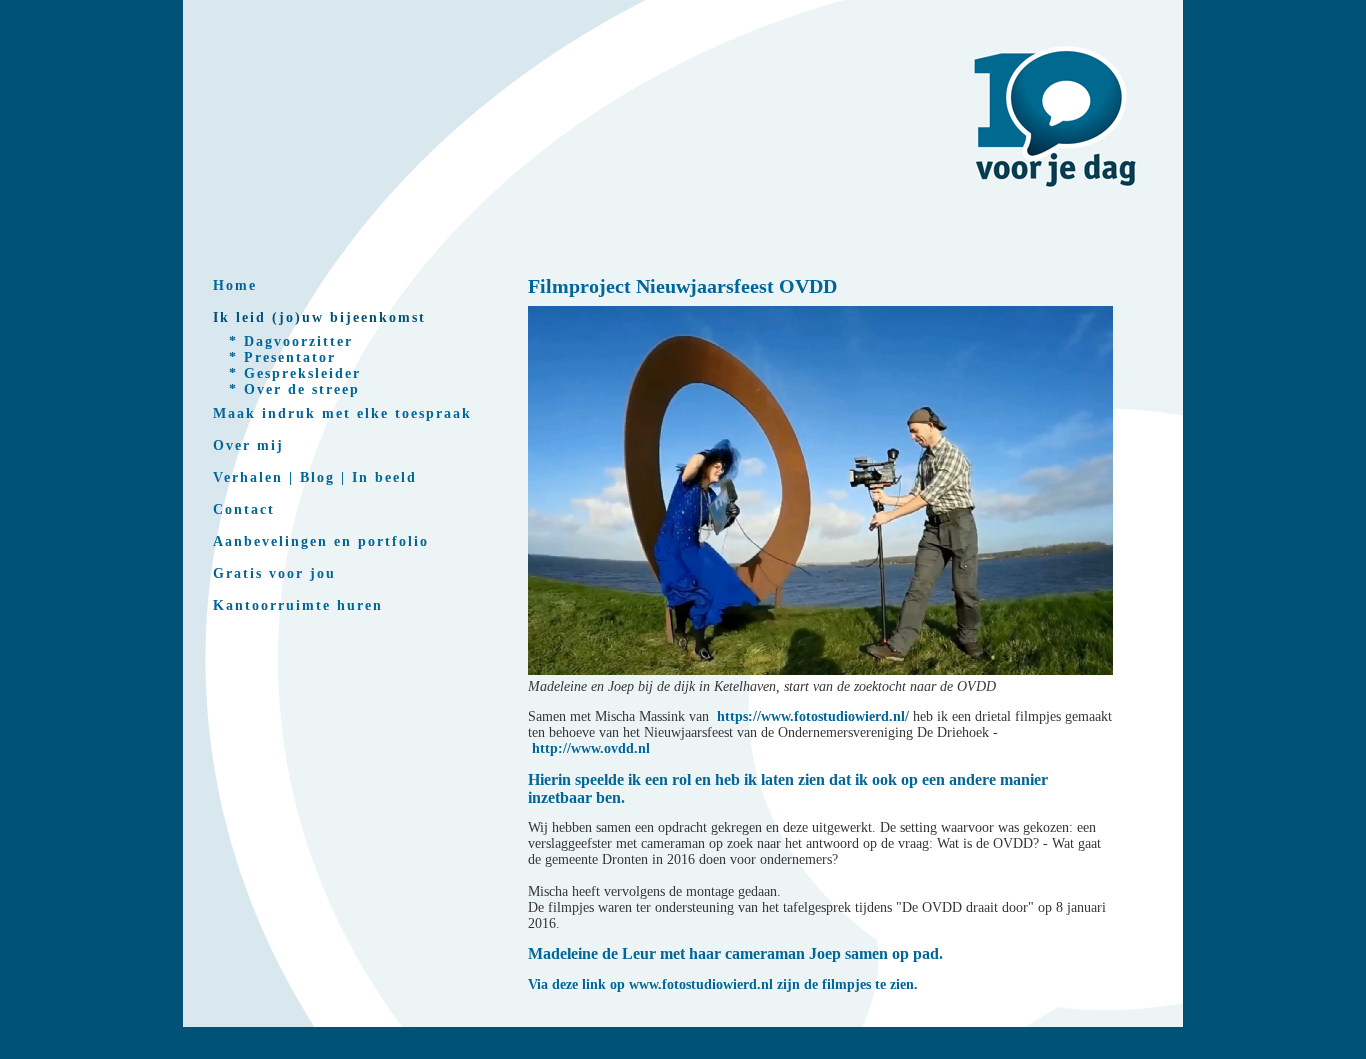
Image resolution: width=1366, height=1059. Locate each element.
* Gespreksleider (295, 373)
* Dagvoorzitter (291, 341)
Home (235, 285)
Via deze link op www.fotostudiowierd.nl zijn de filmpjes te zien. (723, 984)
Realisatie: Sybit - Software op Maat (683, 1052)
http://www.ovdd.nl (591, 748)
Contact (244, 509)
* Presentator (282, 357)
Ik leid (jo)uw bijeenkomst (319, 317)
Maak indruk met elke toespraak (342, 413)
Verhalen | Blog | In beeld (315, 477)
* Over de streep (294, 389)
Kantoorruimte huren (298, 605)
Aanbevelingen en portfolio (321, 541)
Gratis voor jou (274, 573)
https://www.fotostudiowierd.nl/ (813, 716)
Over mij (248, 445)
